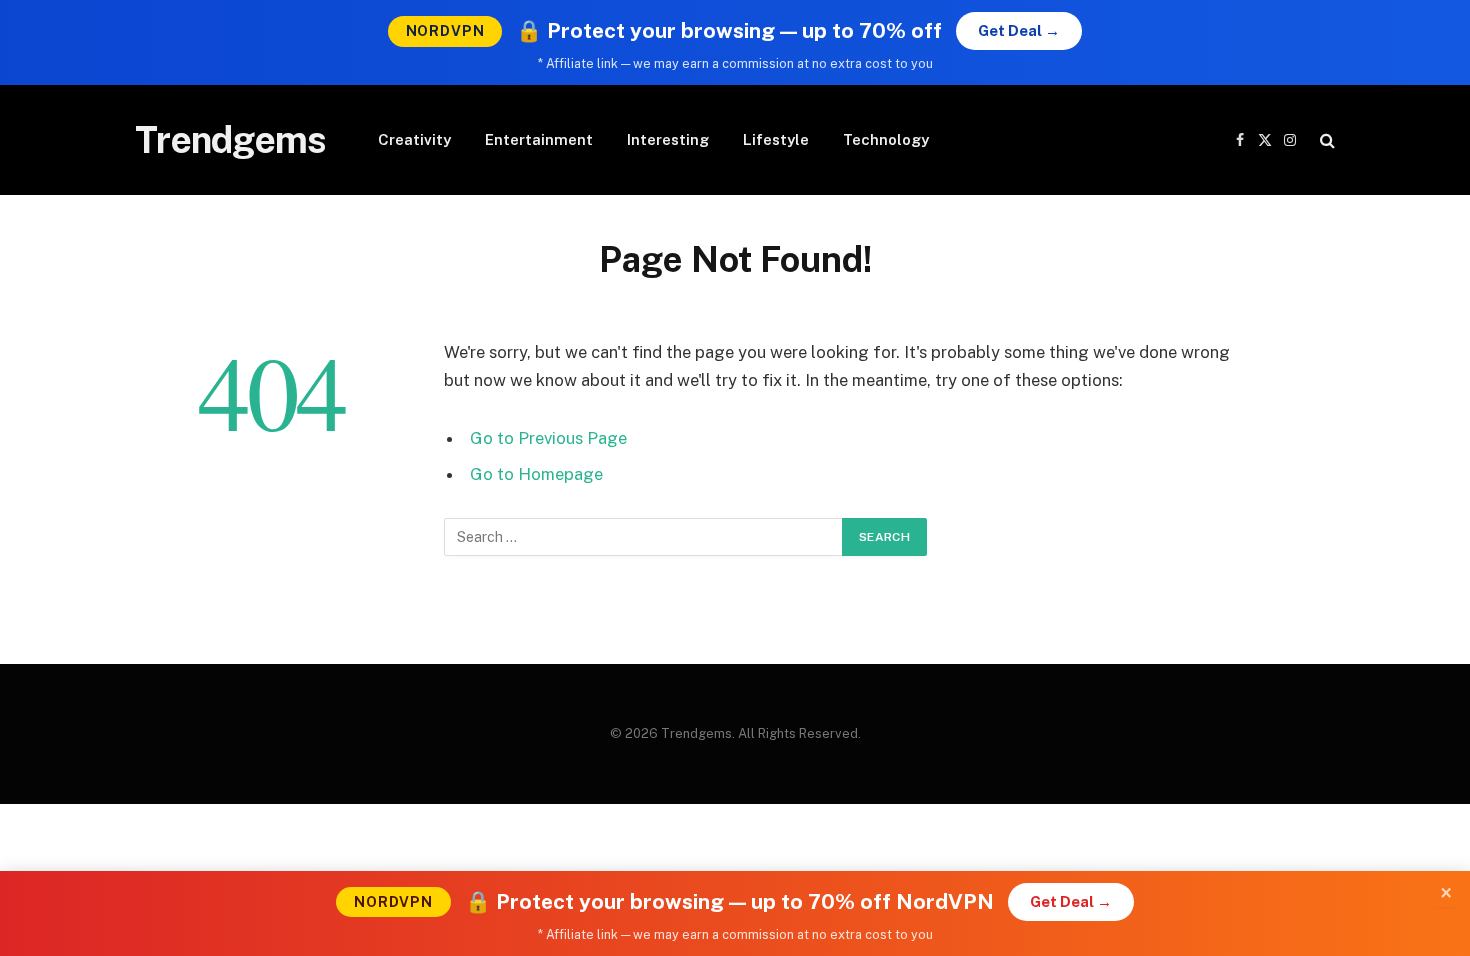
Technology (886, 139)
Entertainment (539, 139)
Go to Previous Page (548, 438)
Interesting (668, 139)
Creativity (414, 139)
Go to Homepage (536, 474)
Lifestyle (776, 139)
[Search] (1325, 140)
